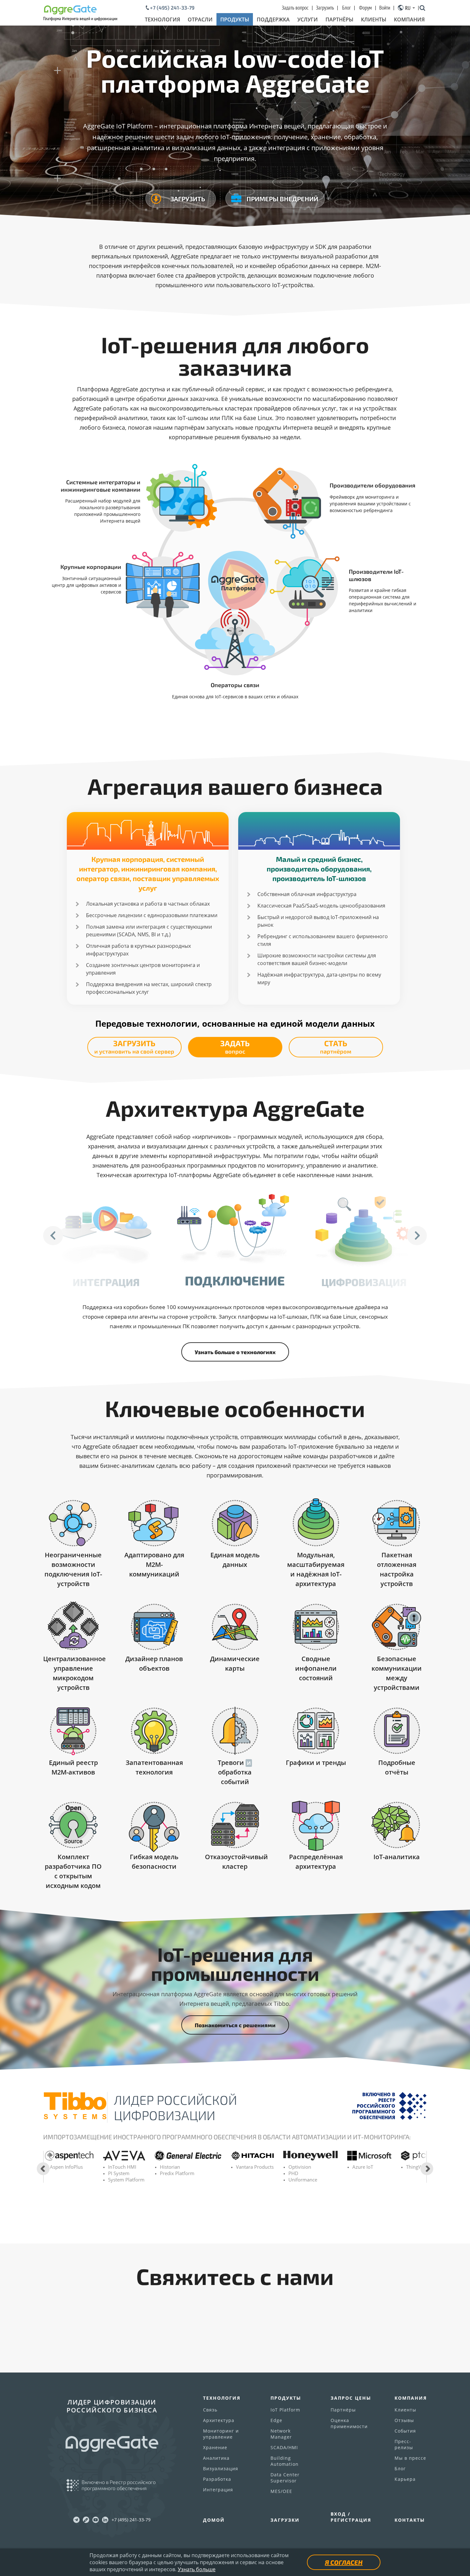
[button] (53, 1236)
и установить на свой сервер (134, 1047)
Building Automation (285, 2461)
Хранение (215, 2447)
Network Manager (281, 2434)
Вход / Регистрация (351, 2517)
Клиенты (374, 19)
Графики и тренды (316, 1763)
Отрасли (200, 19)
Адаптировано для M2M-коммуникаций (154, 1564)
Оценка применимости (349, 2423)
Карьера (405, 2479)
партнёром (336, 1047)
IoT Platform (285, 2410)
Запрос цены (351, 2398)
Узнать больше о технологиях (235, 1352)
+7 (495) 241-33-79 (172, 8)
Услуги (308, 19)
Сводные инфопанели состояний (316, 1668)
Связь (210, 2410)
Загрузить (325, 8)
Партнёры (339, 19)
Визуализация (221, 2469)
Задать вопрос (295, 8)
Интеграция (218, 2490)
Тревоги (231, 1763)
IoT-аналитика (397, 1857)
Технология (162, 19)
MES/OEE (281, 2491)
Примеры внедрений (282, 199)
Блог (346, 8)
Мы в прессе (410, 2458)
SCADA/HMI (284, 2447)
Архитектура (219, 2420)
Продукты (235, 19)
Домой (214, 2520)
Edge (276, 2420)
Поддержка (273, 19)
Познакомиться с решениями (235, 2025)
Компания (409, 19)
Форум (365, 8)
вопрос (235, 1047)
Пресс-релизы (404, 2444)
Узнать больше (197, 2569)
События (405, 2431)
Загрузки (285, 2520)
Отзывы (404, 2420)
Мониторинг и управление (221, 2434)
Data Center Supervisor (285, 2478)
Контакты (410, 2520)
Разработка (217, 2479)
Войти (385, 8)
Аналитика (216, 2458)
